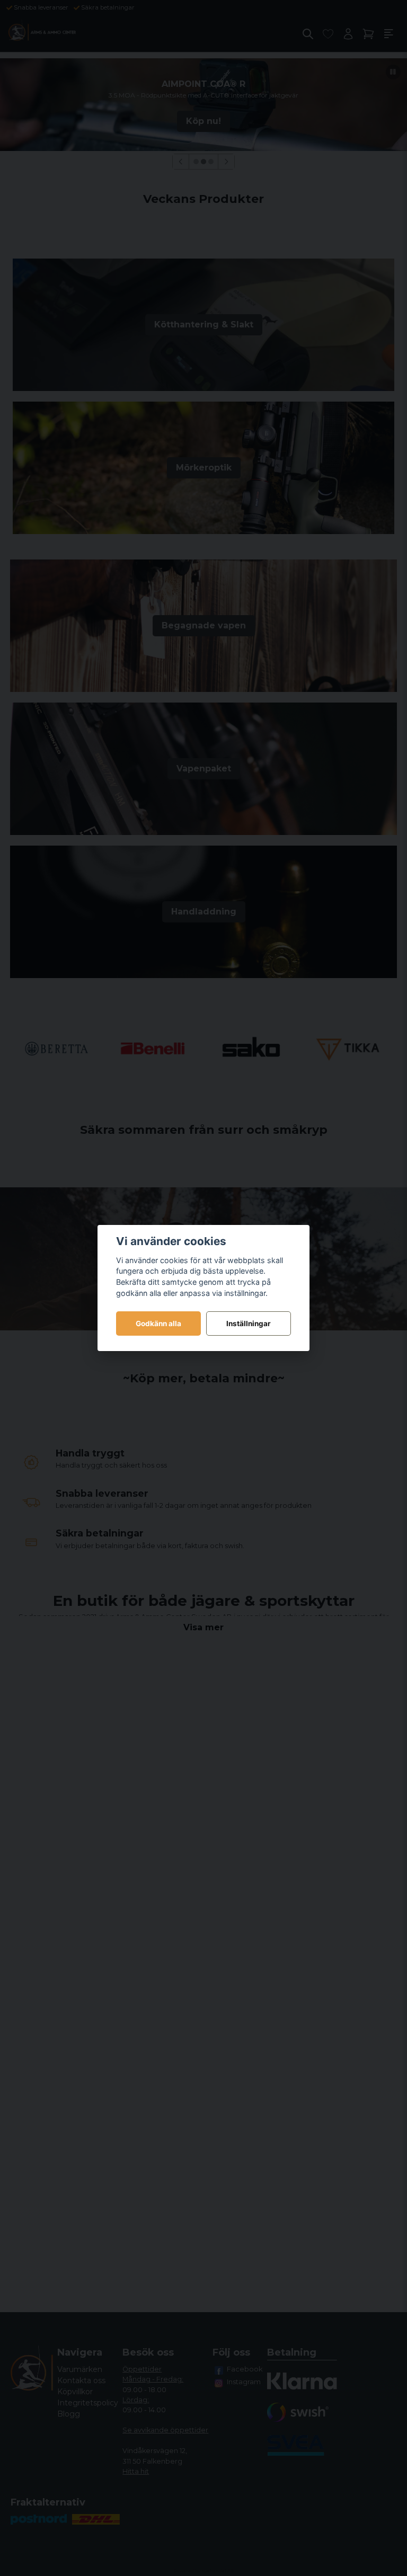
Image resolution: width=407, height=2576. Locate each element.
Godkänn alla (158, 1323)
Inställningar (249, 1323)
